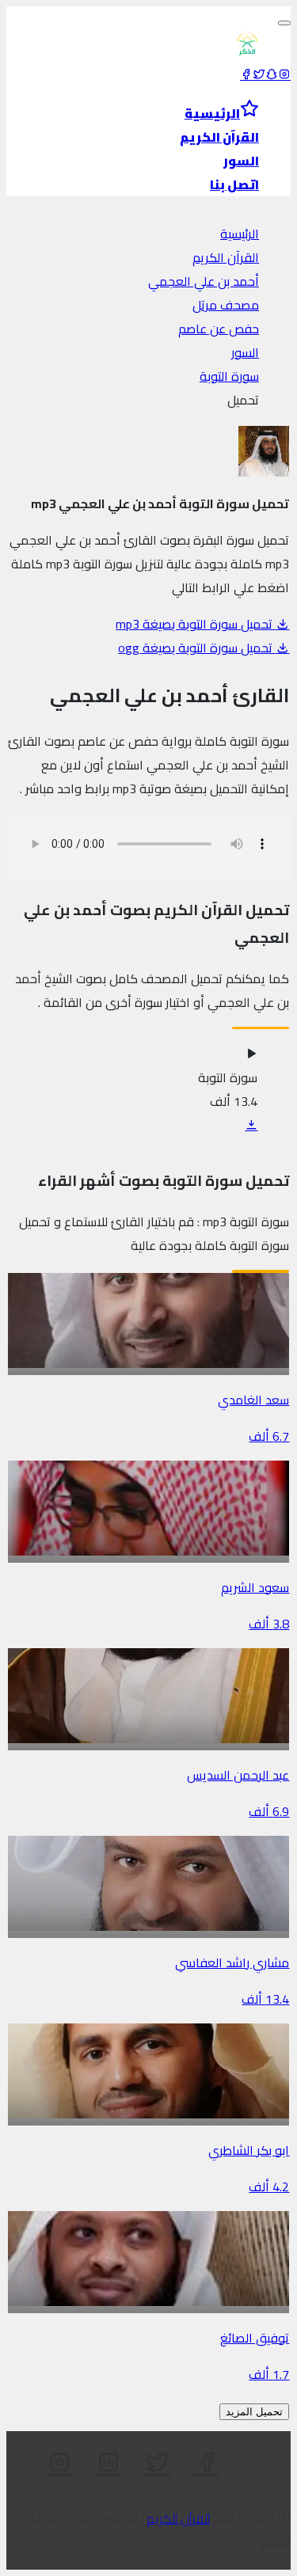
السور (245, 352)
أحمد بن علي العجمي (204, 281)
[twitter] (259, 74)
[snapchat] (272, 74)
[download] (251, 1125)
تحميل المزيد (254, 2412)
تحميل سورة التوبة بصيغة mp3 (196, 624)
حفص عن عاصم (219, 329)
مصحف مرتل (226, 305)
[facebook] (246, 74)
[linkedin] (109, 2463)
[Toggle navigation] (284, 23)
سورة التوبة (229, 376)
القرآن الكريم (226, 257)
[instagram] (284, 74)
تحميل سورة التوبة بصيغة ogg (197, 648)
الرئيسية (240, 234)
